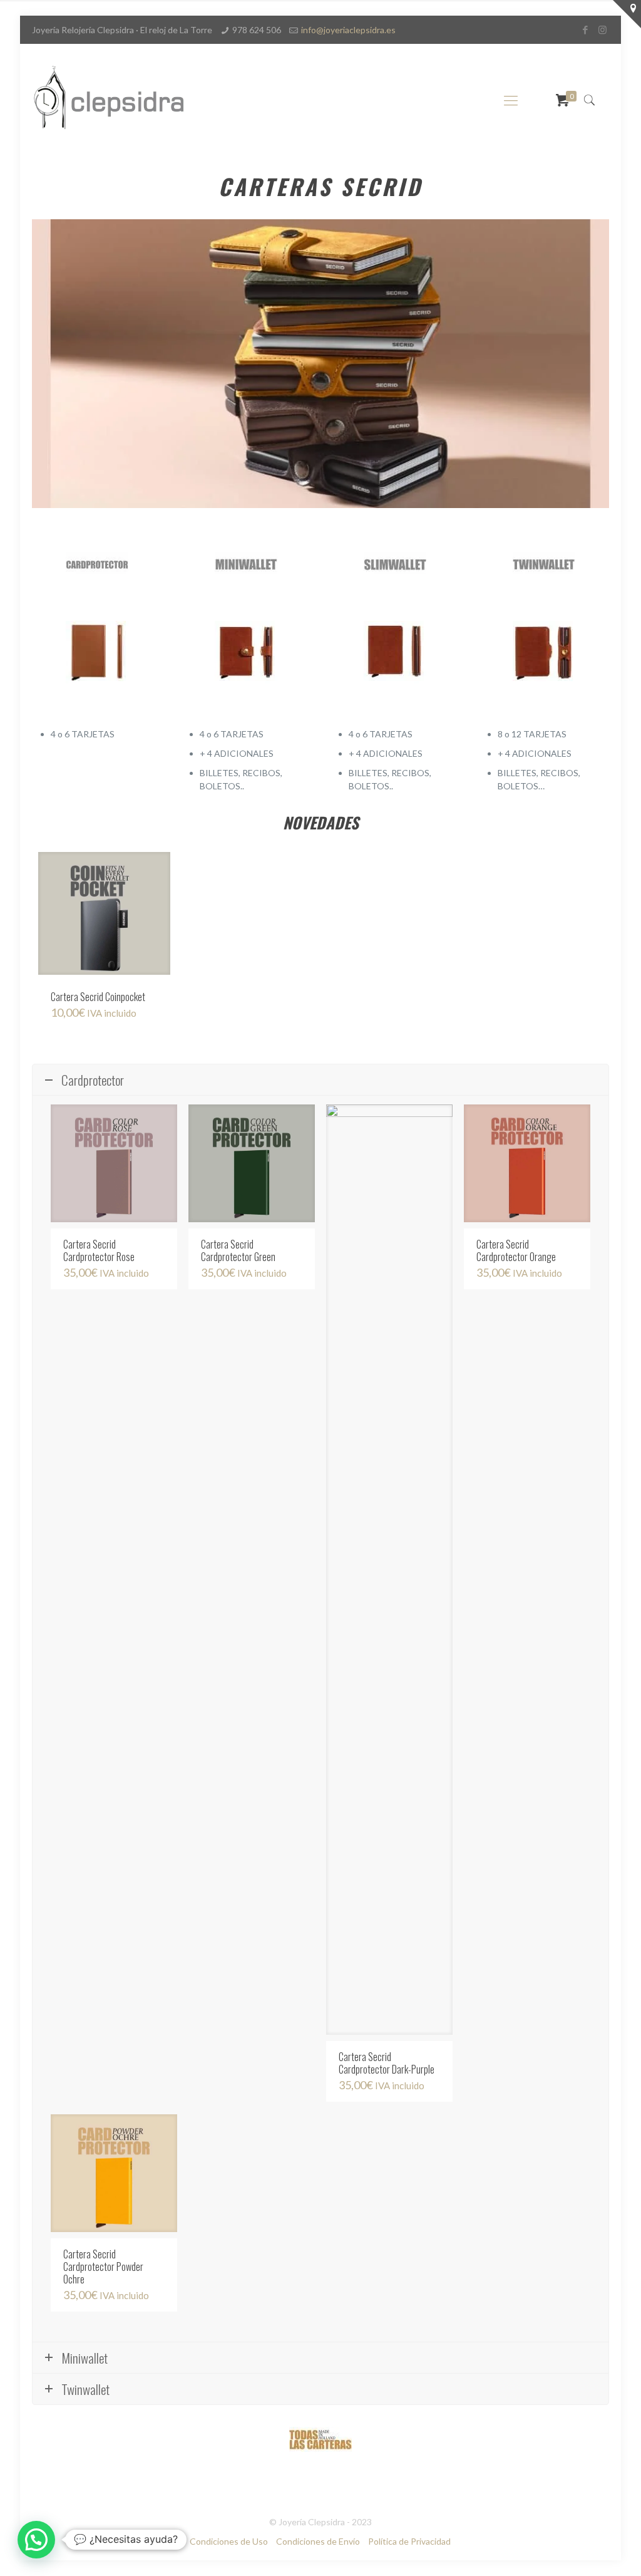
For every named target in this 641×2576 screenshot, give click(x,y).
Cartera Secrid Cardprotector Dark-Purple (387, 2063)
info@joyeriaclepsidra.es (348, 30)
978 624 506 (257, 30)
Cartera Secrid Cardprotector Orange (516, 1250)
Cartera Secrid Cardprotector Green (238, 1250)
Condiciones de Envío (318, 2541)
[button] (36, 2540)
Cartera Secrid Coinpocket (98, 997)
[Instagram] (603, 29)
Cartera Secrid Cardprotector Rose (99, 1250)
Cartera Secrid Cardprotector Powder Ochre (103, 2267)
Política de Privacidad (409, 2541)
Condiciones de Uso (229, 2541)
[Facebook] (586, 29)
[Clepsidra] (109, 100)
